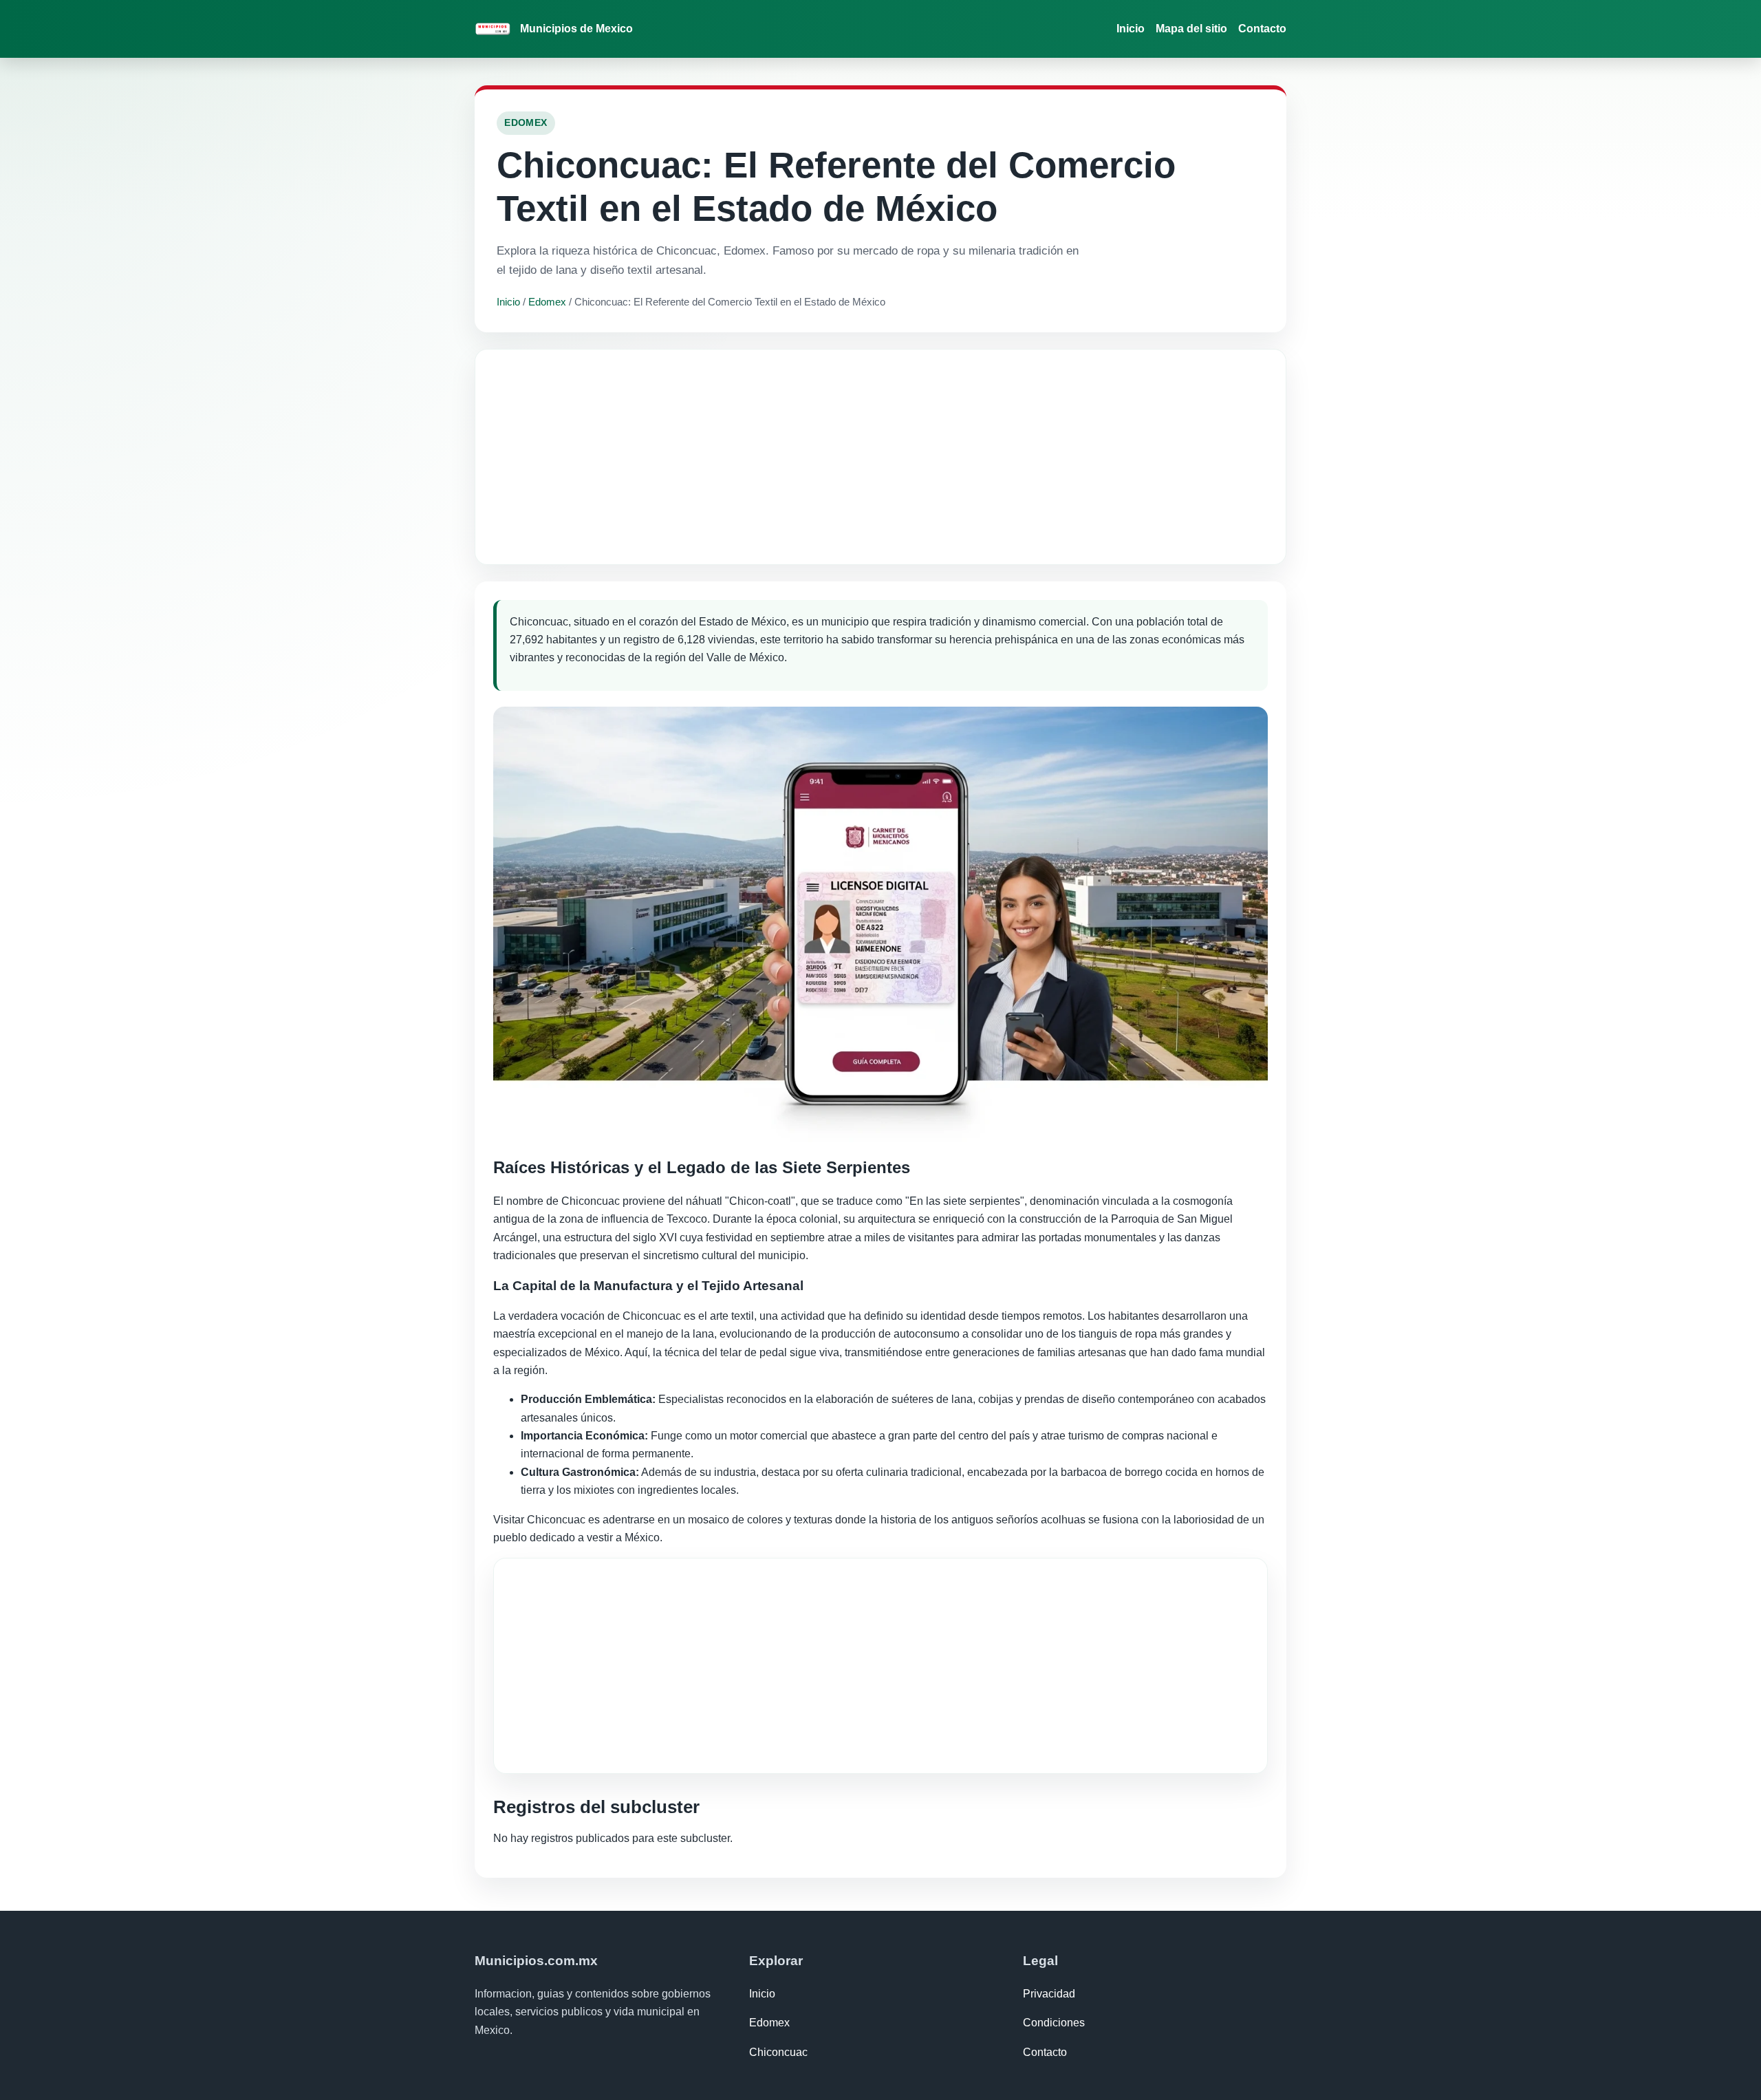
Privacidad (1049, 1994)
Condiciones (1054, 2023)
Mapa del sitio (1191, 29)
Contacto (1262, 29)
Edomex (547, 302)
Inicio (1131, 29)
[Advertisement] (880, 457)
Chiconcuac (778, 2052)
